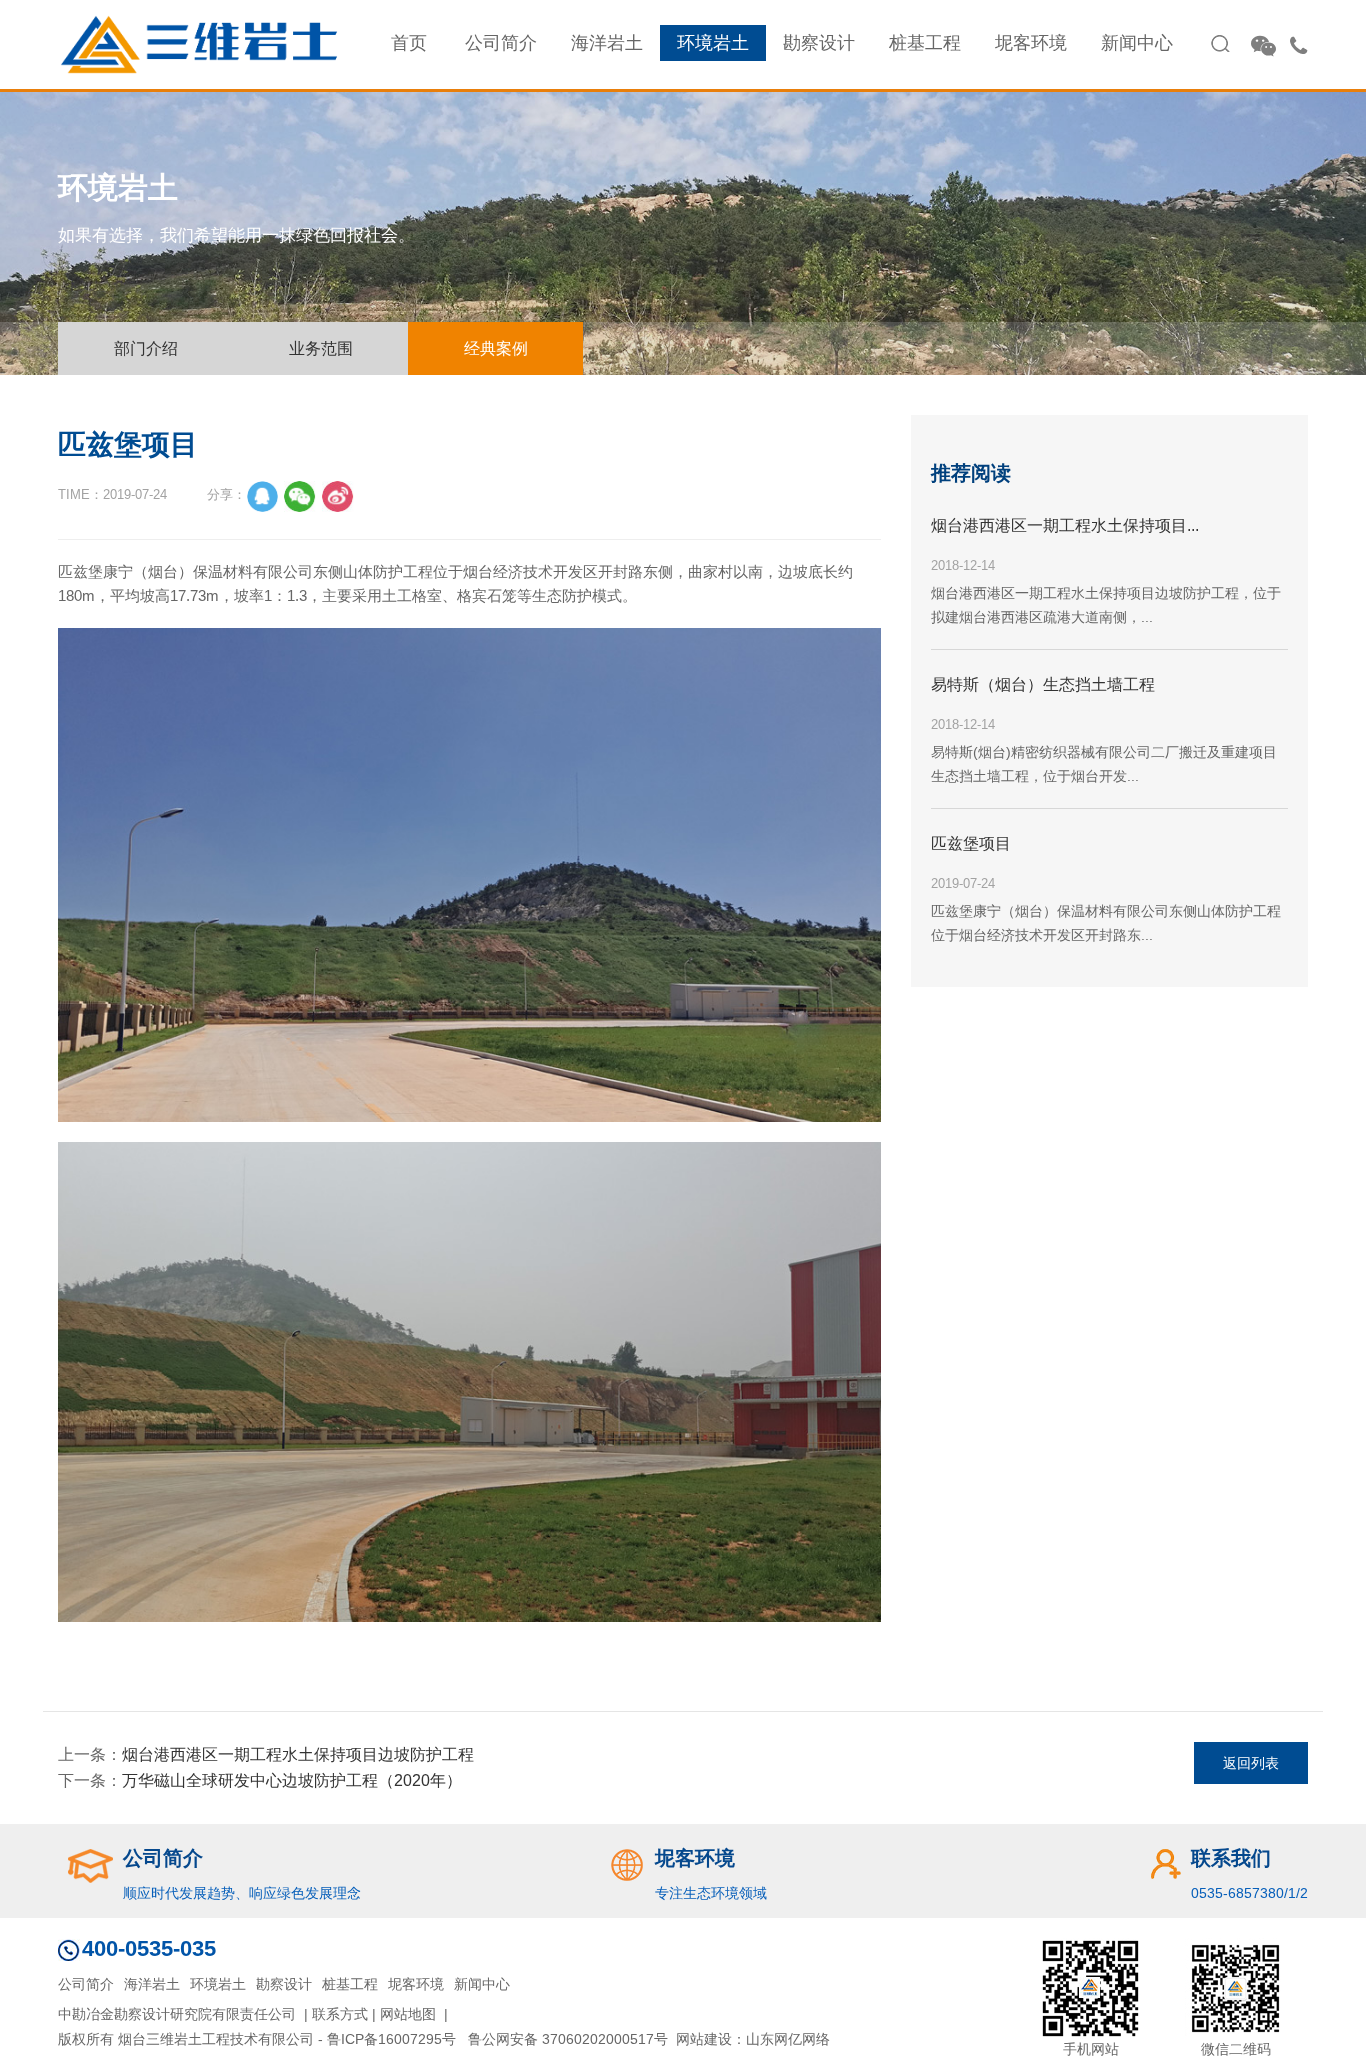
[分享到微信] (300, 497)
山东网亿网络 (788, 2039)
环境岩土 (713, 43)
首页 (409, 43)
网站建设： (711, 2039)
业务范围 (321, 348)
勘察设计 (819, 43)
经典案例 (496, 348)
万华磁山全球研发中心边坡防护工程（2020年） (292, 1780)
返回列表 (1251, 1763)
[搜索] (1220, 44)
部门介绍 (146, 348)
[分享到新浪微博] (338, 497)
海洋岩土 (607, 43)
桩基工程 (925, 43)
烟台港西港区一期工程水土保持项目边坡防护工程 (298, 1754)
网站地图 (408, 2014)
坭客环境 (1031, 43)
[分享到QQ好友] (262, 497)
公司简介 (501, 43)
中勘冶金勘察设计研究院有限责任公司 (177, 2014)
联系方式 (340, 2014)
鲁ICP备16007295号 (391, 2039)
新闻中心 (1137, 43)
